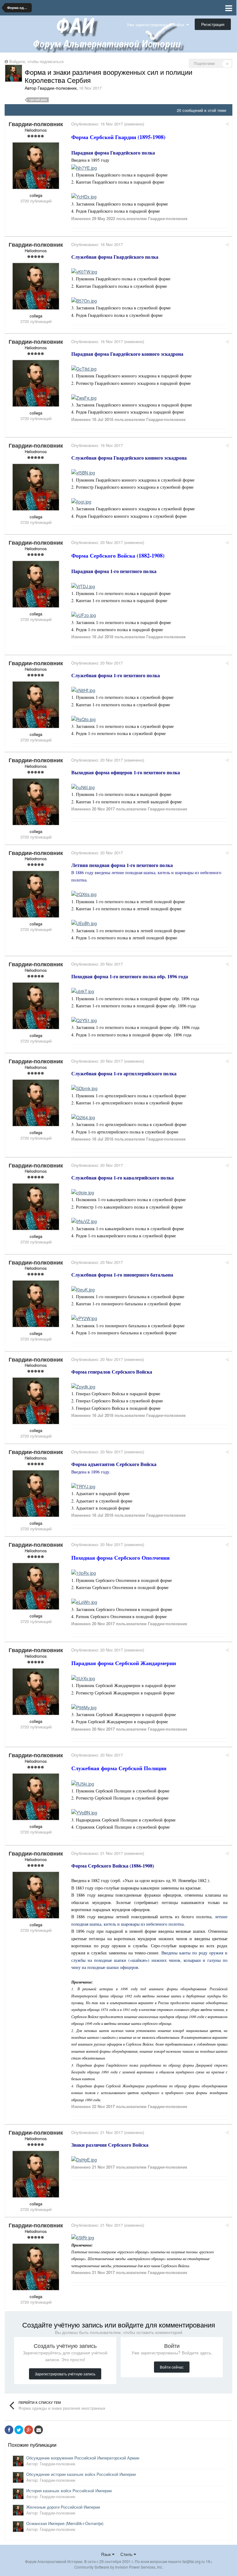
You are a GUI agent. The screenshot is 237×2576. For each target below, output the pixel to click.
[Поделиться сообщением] (227, 124)
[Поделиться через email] (39, 2430)
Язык (106, 2554)
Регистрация (213, 24)
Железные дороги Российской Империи (63, 2507)
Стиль (127, 2554)
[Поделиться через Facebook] (9, 2430)
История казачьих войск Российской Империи (69, 2491)
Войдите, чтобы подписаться (36, 61)
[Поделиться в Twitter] (19, 2430)
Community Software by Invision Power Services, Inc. (119, 2567)
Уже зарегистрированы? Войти (157, 25)
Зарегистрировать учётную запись (65, 2374)
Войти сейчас (172, 2367)
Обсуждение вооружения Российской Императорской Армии (83, 2458)
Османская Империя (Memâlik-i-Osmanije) (65, 2523)
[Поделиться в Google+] (29, 2430)
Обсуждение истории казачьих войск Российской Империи (81, 2474)
